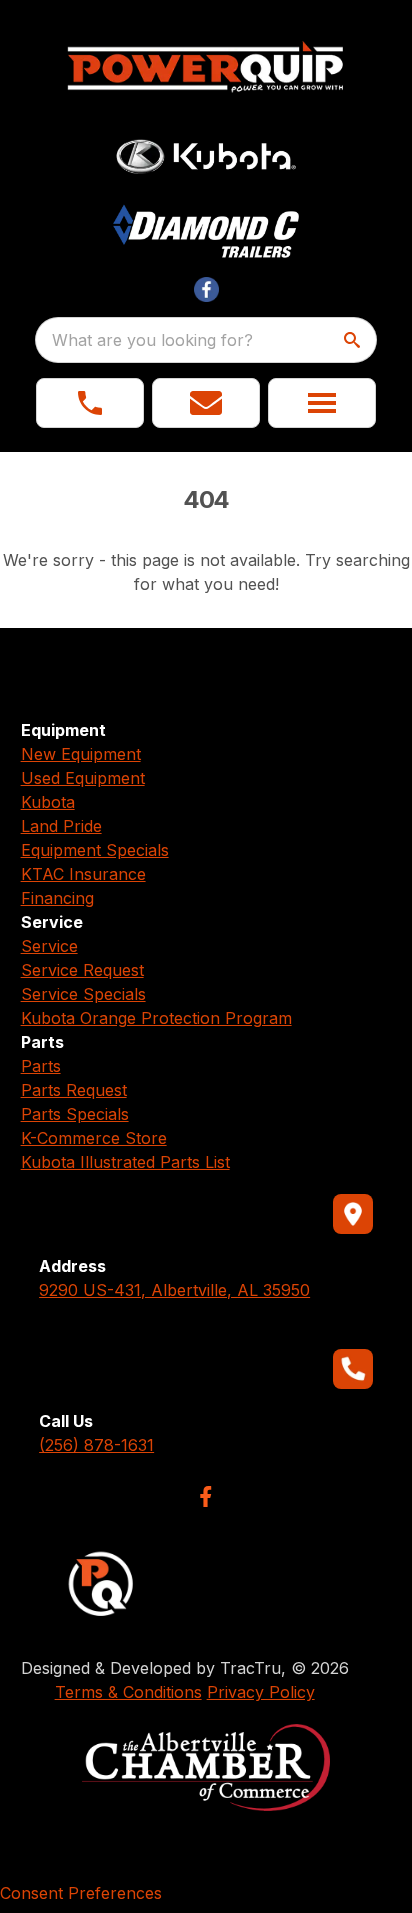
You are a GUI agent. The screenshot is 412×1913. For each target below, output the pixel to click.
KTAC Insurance (83, 874)
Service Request (82, 970)
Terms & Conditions (128, 1692)
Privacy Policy (261, 1692)
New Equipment (81, 754)
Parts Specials (75, 1114)
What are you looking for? (152, 340)
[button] (90, 403)
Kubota (48, 802)
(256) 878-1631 (96, 1445)
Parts (41, 1066)
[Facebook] (205, 1496)
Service (49, 946)
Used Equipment (83, 778)
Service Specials (83, 994)
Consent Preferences (81, 1893)
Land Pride (61, 826)
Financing (57, 898)
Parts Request (74, 1090)
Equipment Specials (95, 850)
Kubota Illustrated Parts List (125, 1162)
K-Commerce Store (94, 1138)
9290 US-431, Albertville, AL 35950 (174, 1290)
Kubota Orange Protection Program (156, 1018)
